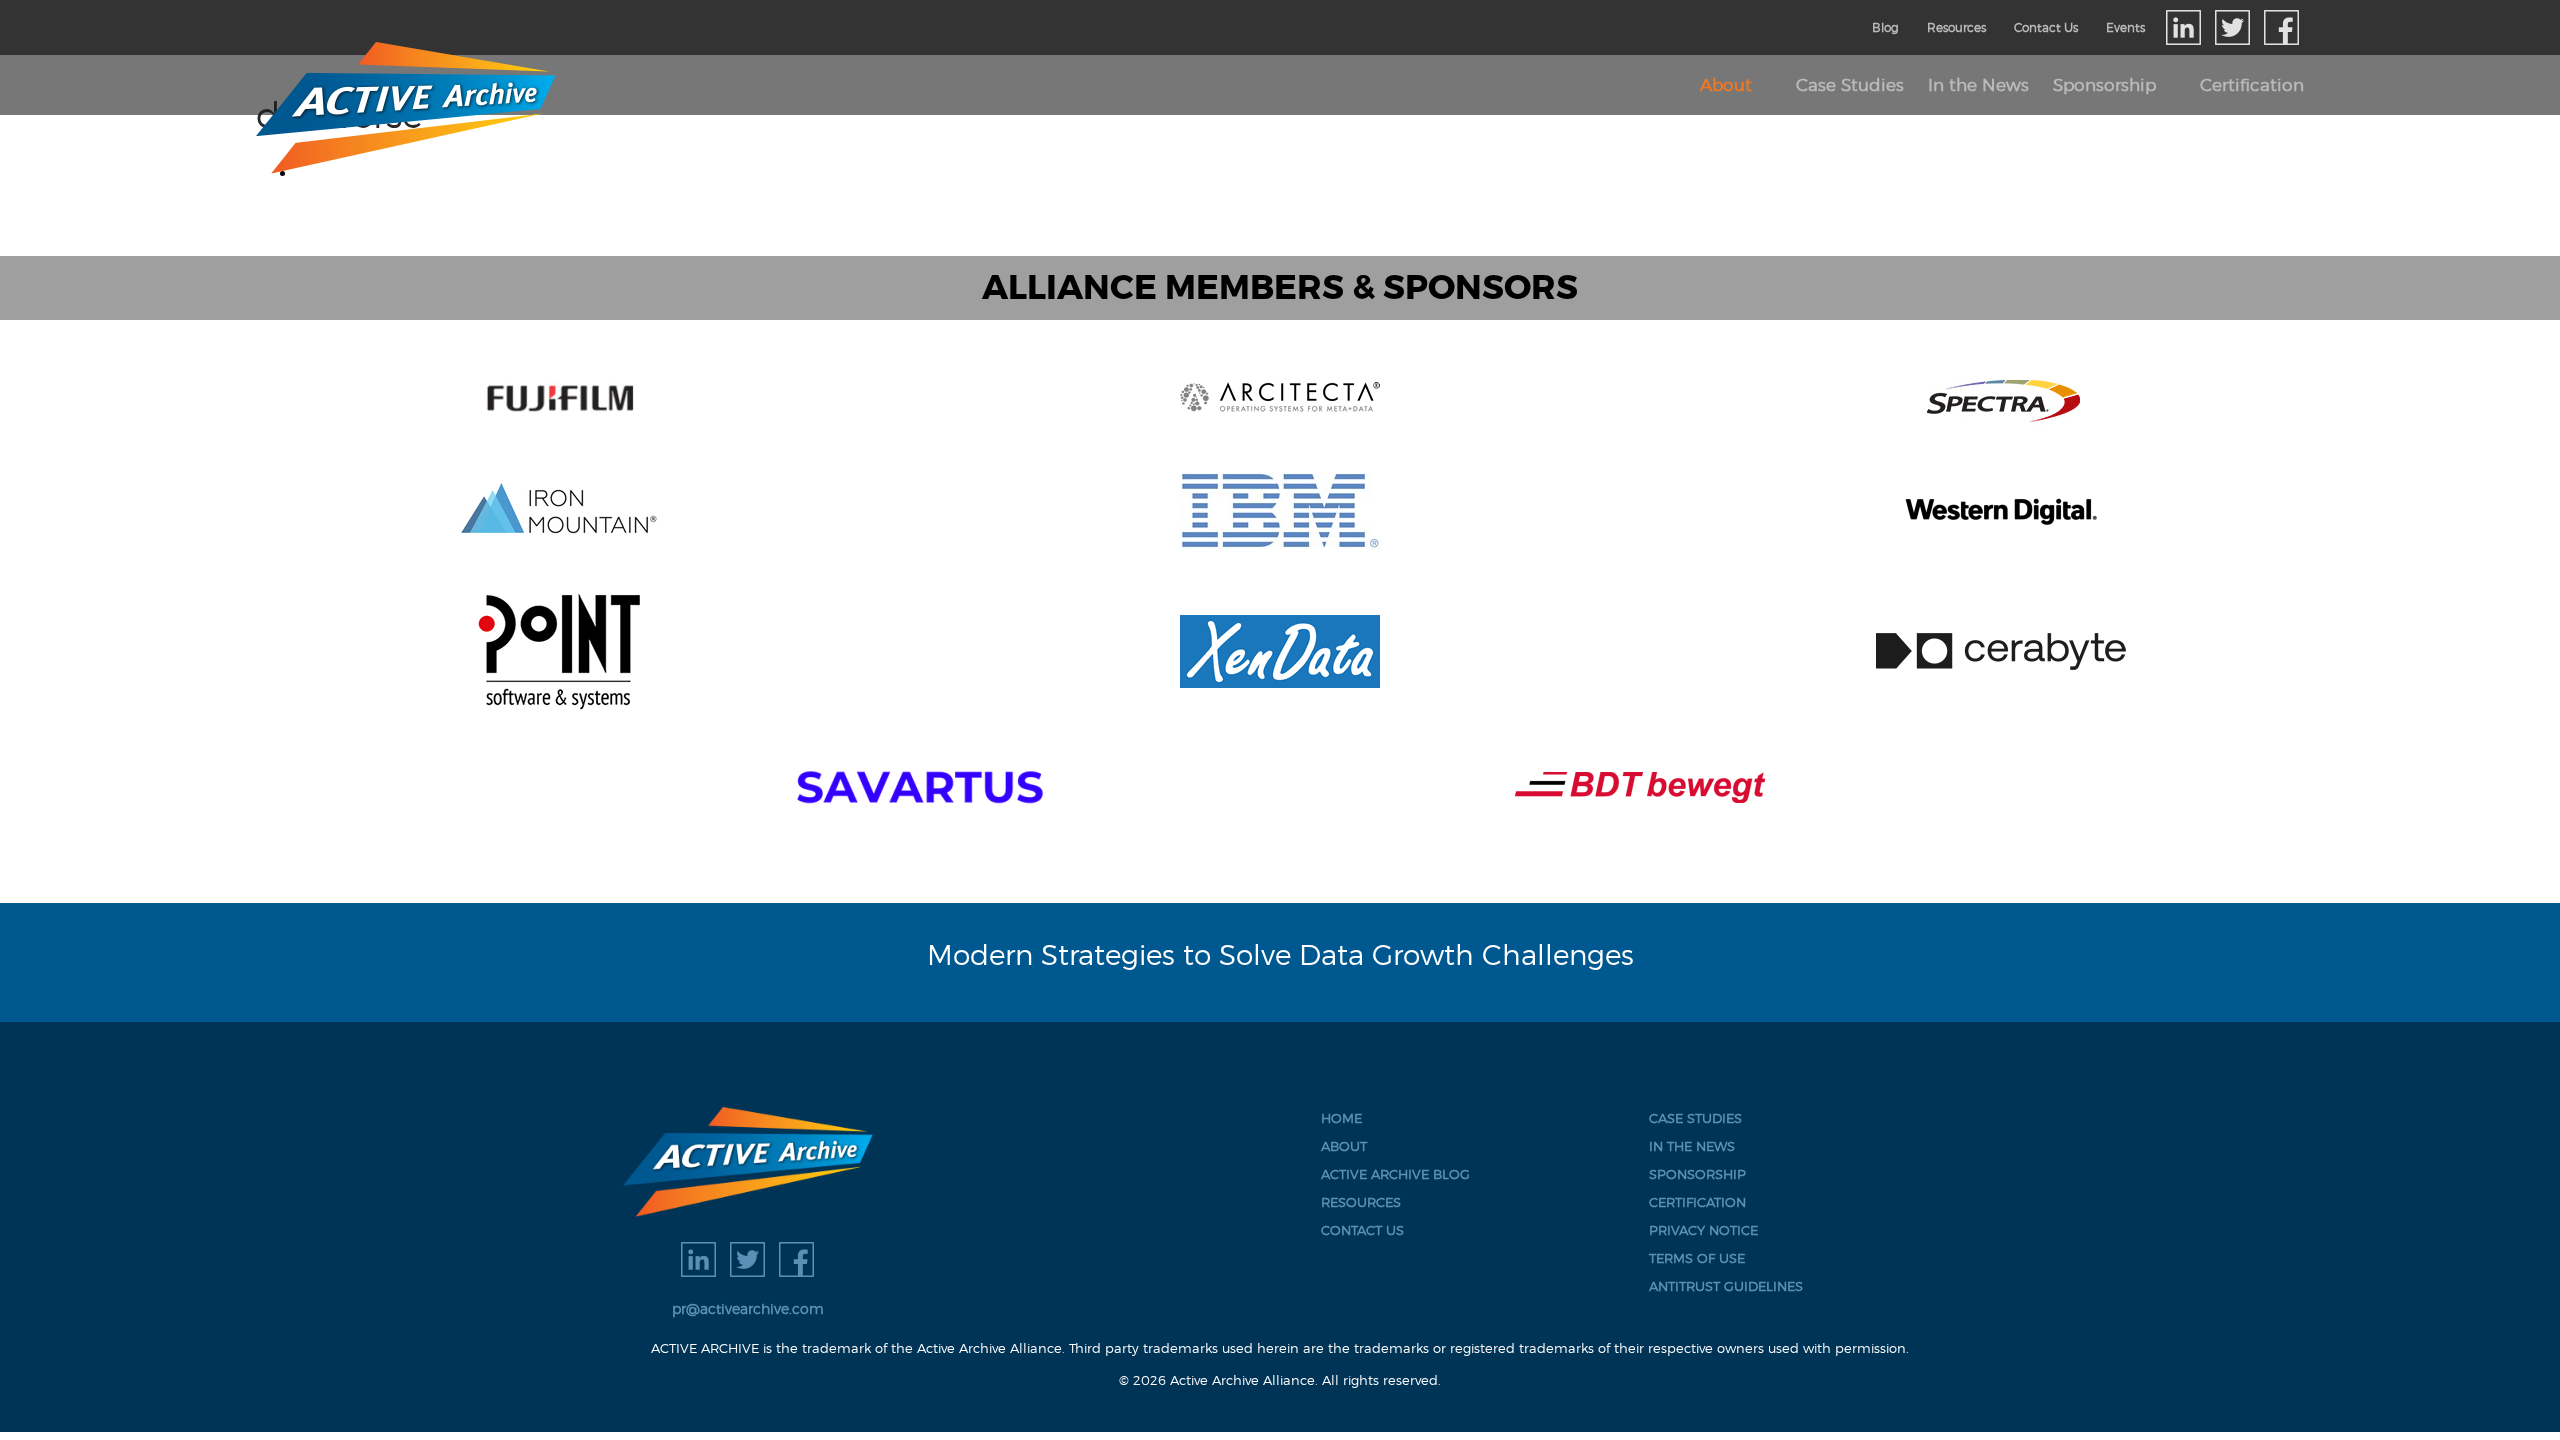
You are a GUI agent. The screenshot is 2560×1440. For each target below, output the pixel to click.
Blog (1885, 27)
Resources (1956, 27)
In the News (1978, 85)
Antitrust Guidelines (1726, 1286)
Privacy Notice (1703, 1230)
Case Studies (1850, 85)
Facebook (2281, 27)
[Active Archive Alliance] (747, 1162)
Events (2125, 27)
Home (1341, 1118)
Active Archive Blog (1395, 1174)
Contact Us (2046, 27)
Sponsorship (2104, 85)
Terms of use (1697, 1258)
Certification (2252, 85)
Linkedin (2183, 27)
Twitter (2232, 27)
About (1726, 85)
